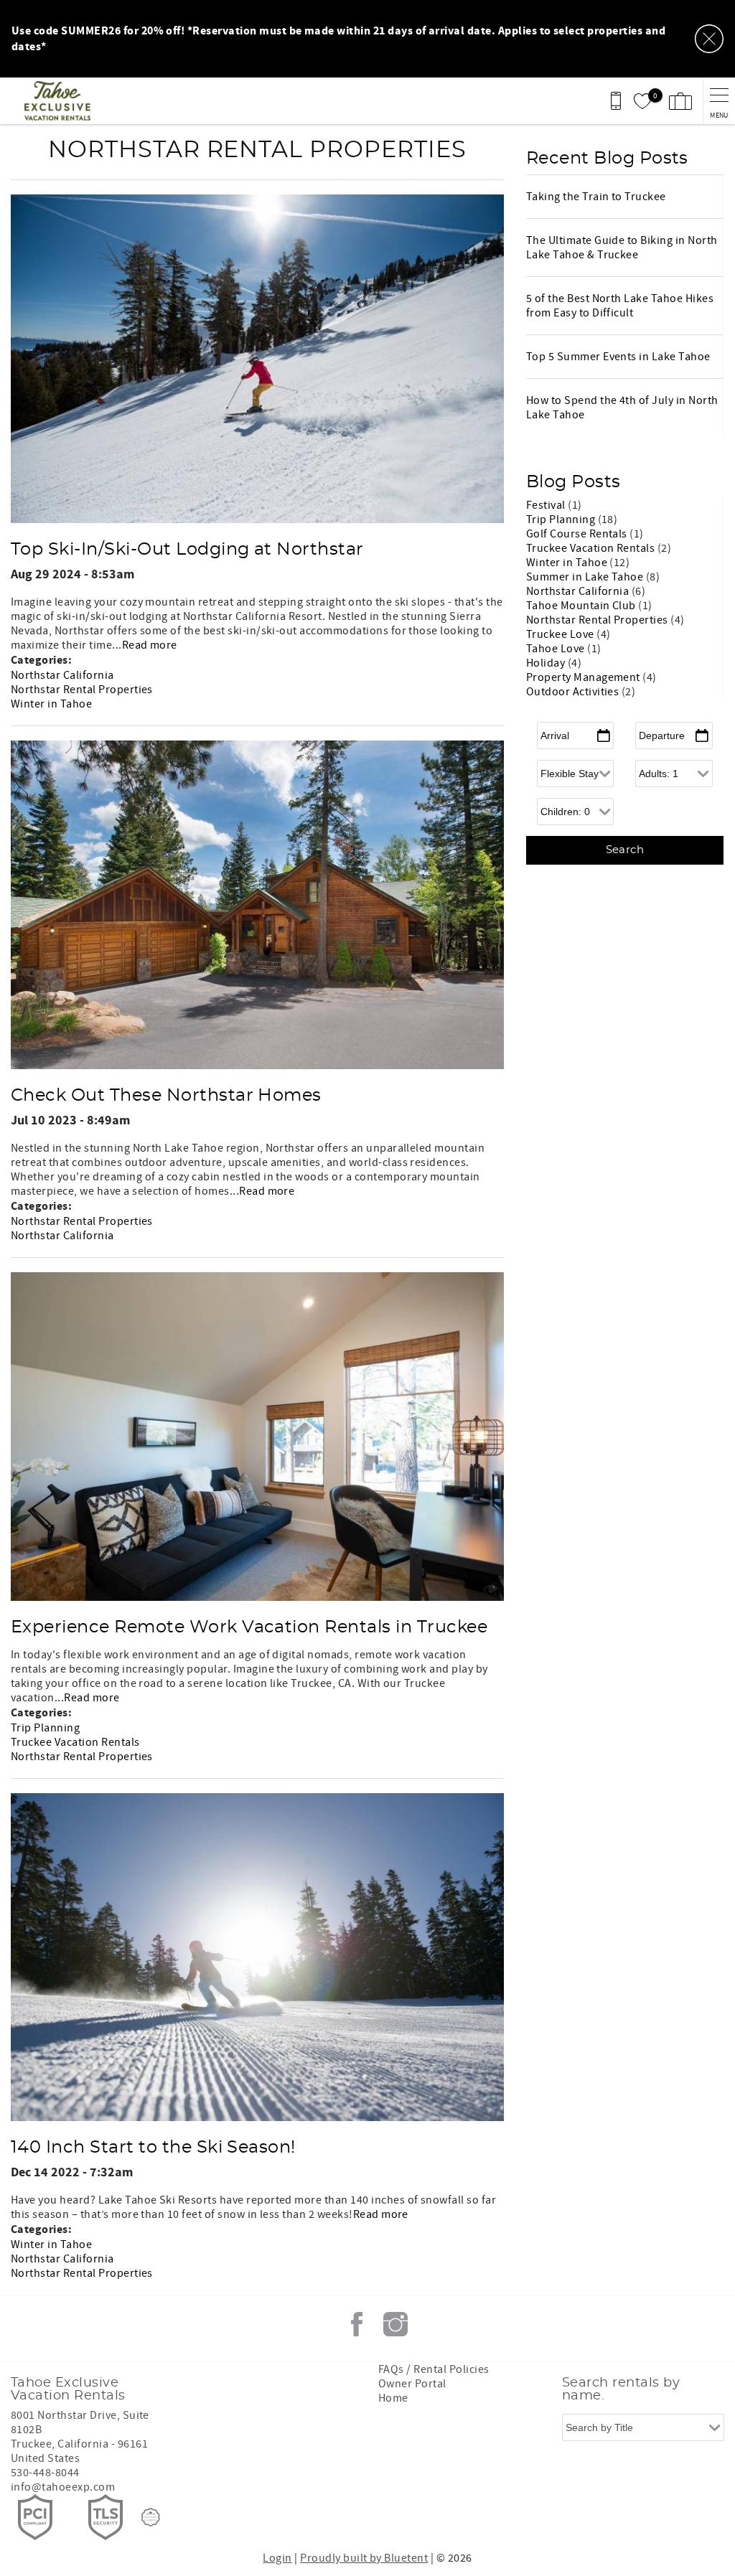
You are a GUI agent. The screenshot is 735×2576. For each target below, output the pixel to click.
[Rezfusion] (151, 2517)
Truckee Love (561, 634)
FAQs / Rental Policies (434, 2369)
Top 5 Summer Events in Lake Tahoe (618, 357)
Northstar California (62, 675)
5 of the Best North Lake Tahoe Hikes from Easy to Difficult (620, 306)
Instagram (395, 2324)
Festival (547, 505)
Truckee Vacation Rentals (75, 1742)
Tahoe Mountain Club (582, 606)
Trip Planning (45, 1728)
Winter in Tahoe (51, 704)
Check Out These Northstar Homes (166, 1096)
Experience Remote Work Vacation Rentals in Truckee (249, 1627)
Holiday (547, 663)
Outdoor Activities (574, 692)
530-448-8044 (45, 2473)
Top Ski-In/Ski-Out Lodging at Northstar (187, 550)
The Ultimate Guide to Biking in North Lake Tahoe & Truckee (622, 248)
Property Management (585, 677)
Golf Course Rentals (578, 534)
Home (393, 2398)
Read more (150, 645)
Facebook (357, 2324)
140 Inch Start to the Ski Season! (153, 2148)
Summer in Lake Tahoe (586, 577)
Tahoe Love (557, 649)
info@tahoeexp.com (63, 2487)
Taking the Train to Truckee (596, 197)
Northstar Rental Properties (82, 690)
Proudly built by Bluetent (364, 2558)
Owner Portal (412, 2384)
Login (277, 2558)
